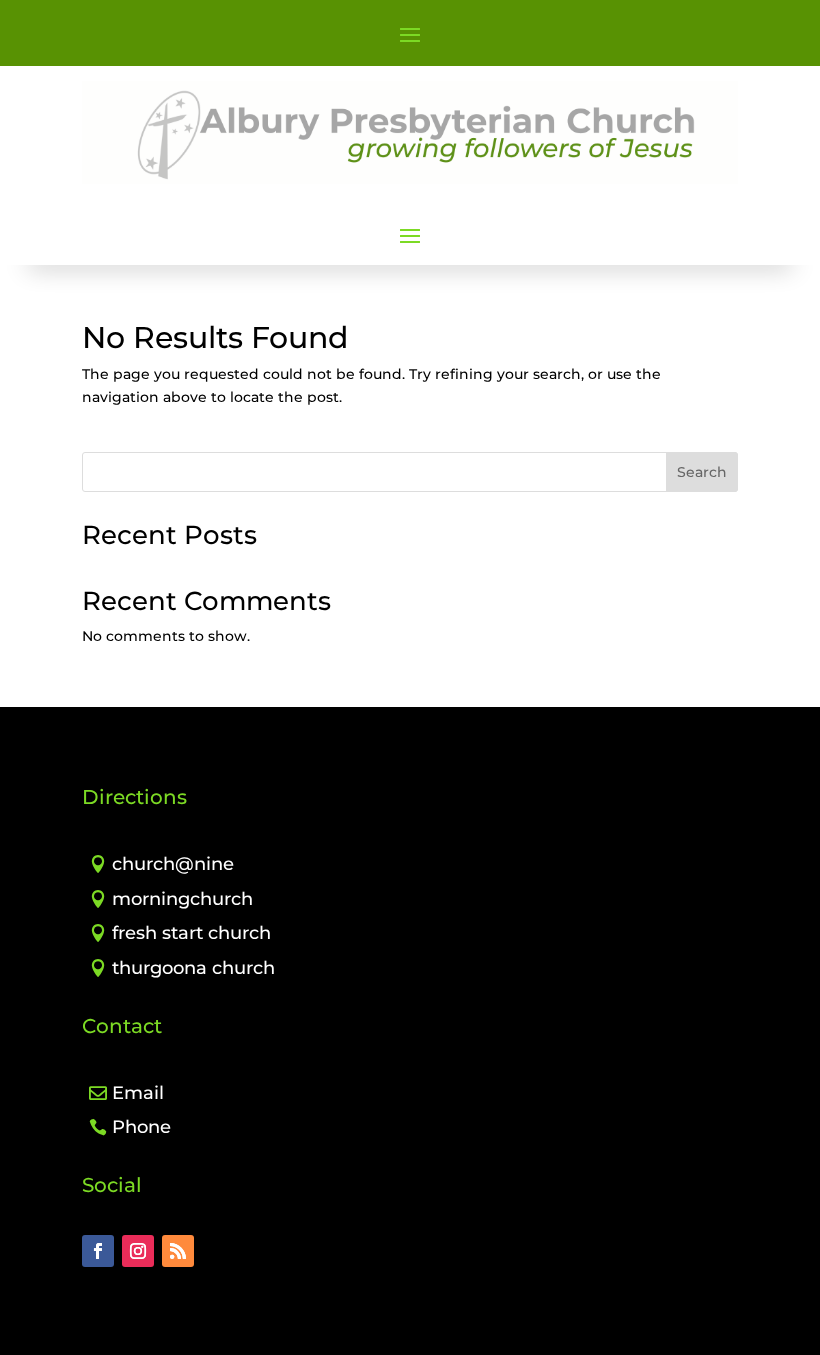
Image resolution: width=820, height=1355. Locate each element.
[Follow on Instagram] (138, 1251)
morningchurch (182, 899)
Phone (141, 1127)
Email (138, 1093)
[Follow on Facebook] (98, 1251)
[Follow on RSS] (178, 1251)
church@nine (173, 864)
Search (702, 472)
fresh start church (191, 933)
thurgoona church (193, 968)
